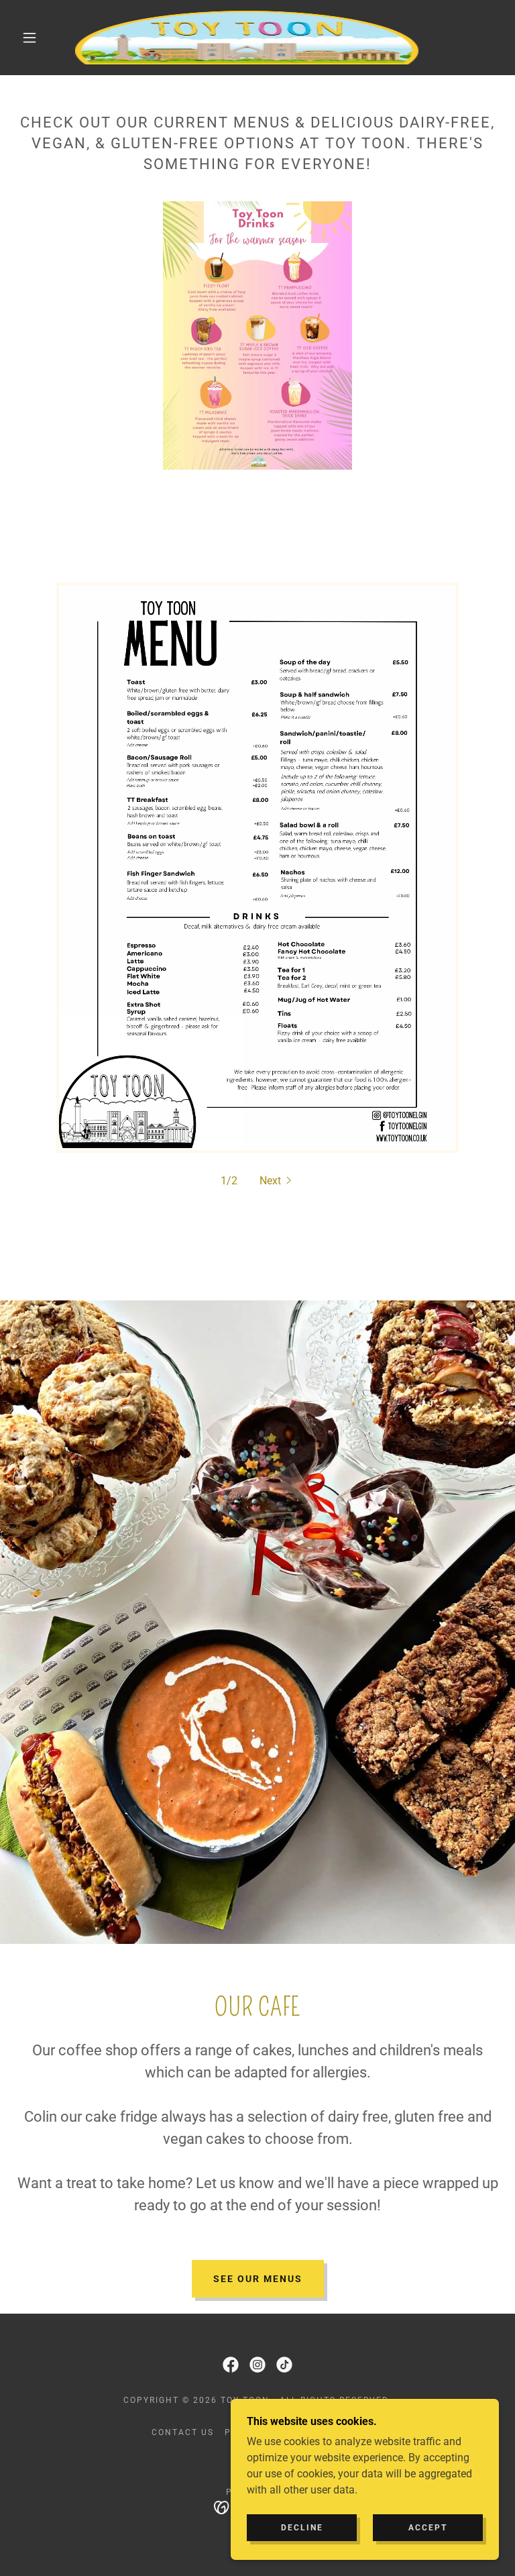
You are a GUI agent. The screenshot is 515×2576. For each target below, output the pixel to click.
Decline (302, 2528)
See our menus (258, 2279)
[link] (247, 38)
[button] (30, 38)
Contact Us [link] (183, 2432)
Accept (428, 2528)
